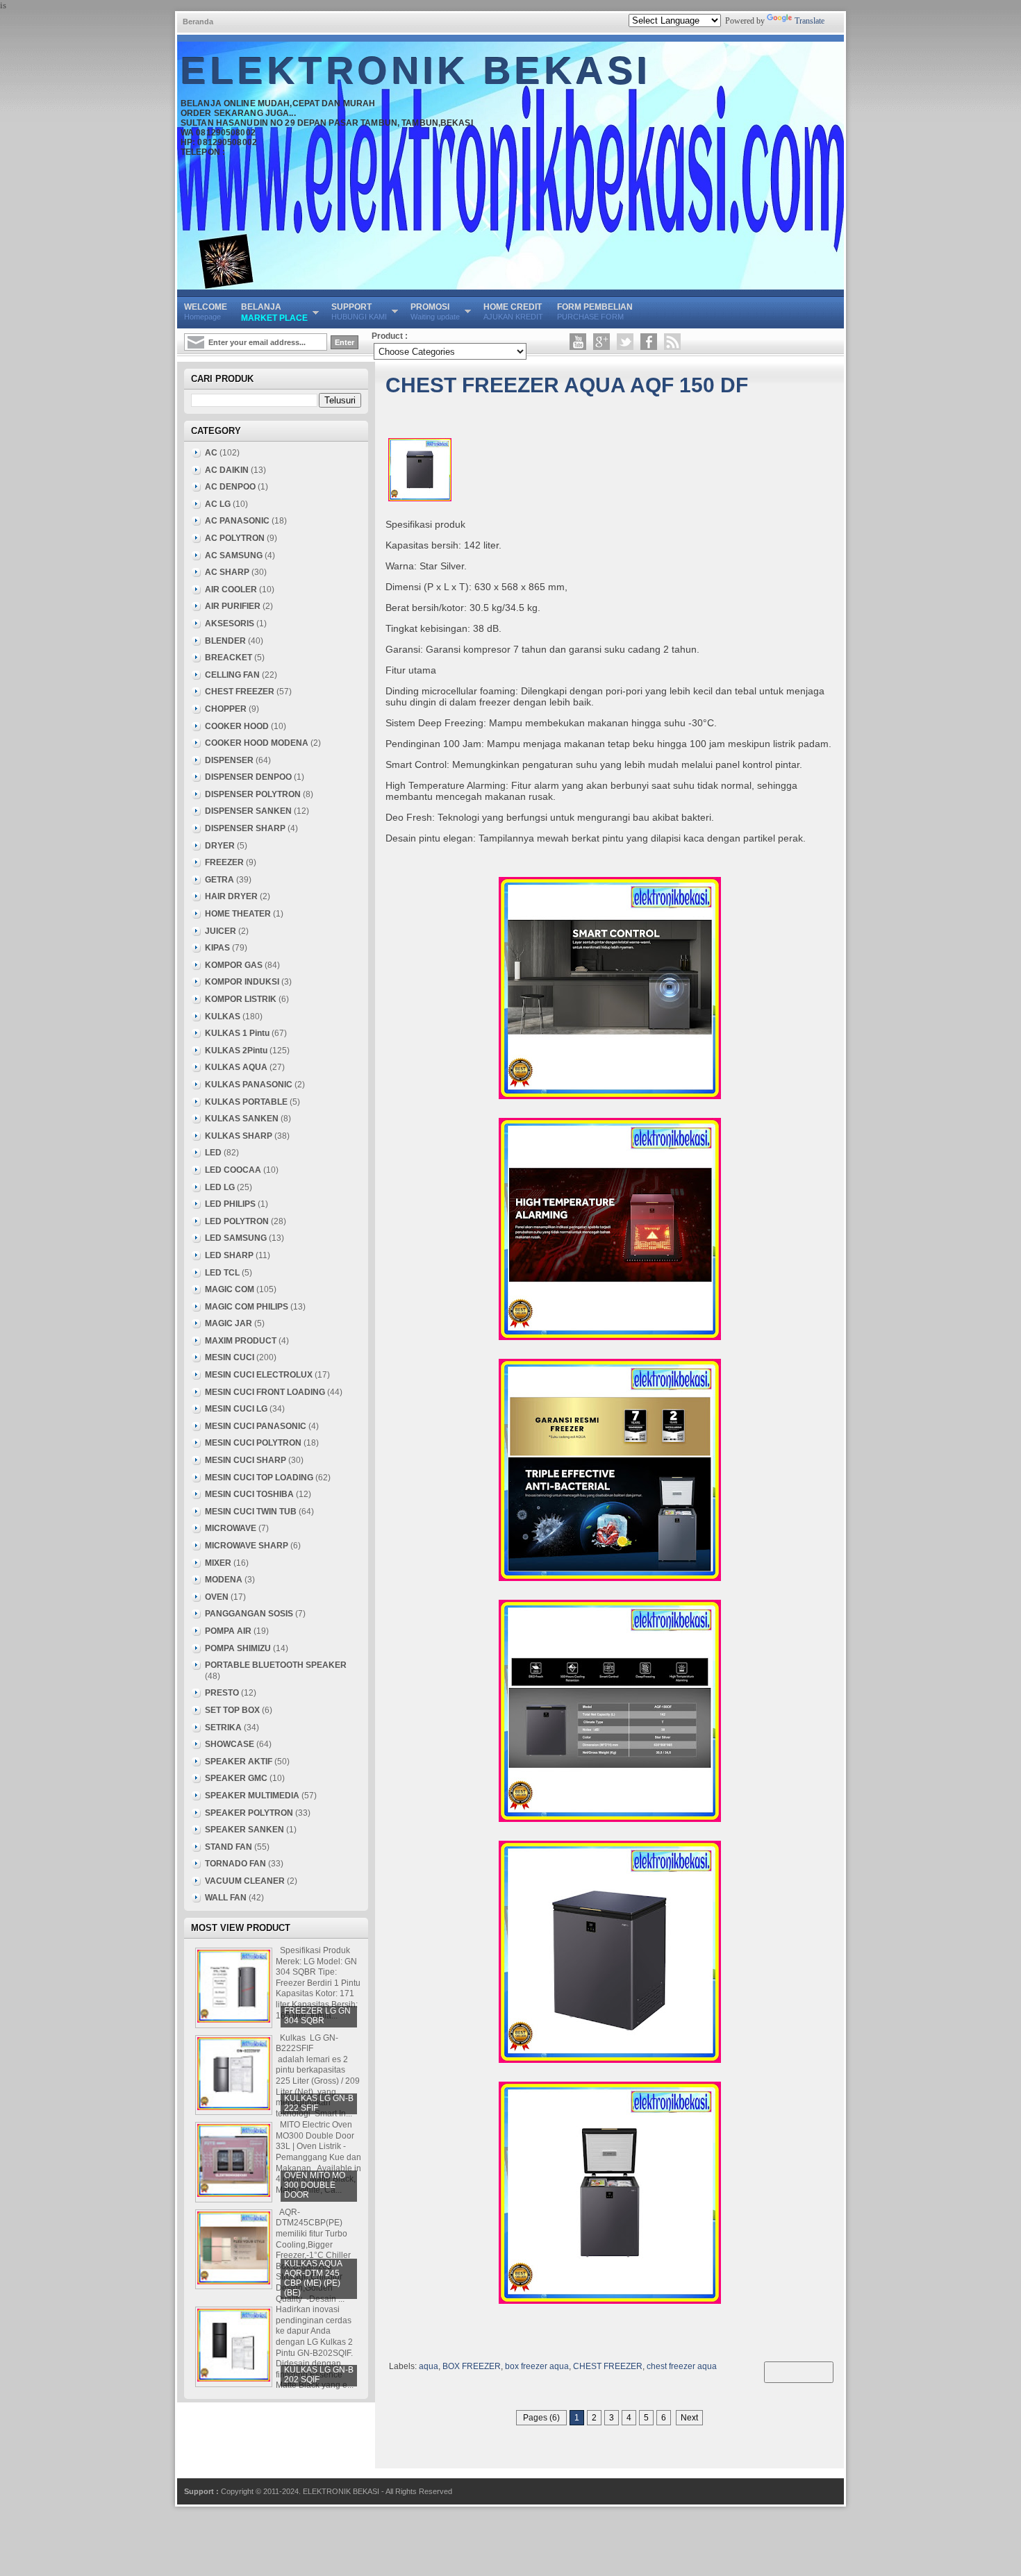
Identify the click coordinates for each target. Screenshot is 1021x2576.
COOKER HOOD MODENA (257, 743)
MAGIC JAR (229, 1323)
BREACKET (229, 658)
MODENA (224, 1580)
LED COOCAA (233, 1170)
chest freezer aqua (682, 2366)
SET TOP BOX (232, 1710)
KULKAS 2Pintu (236, 1051)
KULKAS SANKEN (242, 1119)
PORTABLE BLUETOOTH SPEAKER (276, 1665)
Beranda (198, 22)
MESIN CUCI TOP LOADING (259, 1478)
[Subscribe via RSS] (672, 342)
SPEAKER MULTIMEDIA (252, 1796)
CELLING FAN (232, 675)
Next (689, 2418)
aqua (429, 2366)
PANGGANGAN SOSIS (249, 1614)
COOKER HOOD (237, 726)
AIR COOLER (231, 589)
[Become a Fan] (649, 342)
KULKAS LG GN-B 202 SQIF (319, 2375)
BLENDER (225, 641)
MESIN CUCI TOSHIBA (249, 1494)
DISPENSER (229, 760)
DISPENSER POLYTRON (253, 794)
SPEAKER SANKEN (244, 1830)
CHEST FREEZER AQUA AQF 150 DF (567, 385)
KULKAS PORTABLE (246, 1102)
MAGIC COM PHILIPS (247, 1307)
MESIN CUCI (230, 1357)
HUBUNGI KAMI (359, 311)
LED (213, 1153)
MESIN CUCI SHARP (246, 1460)
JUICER (221, 931)
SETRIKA (223, 1728)
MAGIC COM (230, 1289)
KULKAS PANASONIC (249, 1085)
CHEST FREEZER (608, 2366)
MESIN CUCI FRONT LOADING (265, 1392)
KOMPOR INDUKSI (242, 982)
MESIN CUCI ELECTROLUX (259, 1375)
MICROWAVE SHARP (247, 1546)
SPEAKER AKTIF (239, 1762)
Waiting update (435, 311)
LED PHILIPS (230, 1204)
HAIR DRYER (231, 896)
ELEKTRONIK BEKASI (416, 71)
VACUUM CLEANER (245, 1881)
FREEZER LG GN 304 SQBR (317, 2016)
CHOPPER (226, 709)
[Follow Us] (625, 342)
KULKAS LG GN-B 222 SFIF (319, 2103)
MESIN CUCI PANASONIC (256, 1426)
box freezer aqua (537, 2366)
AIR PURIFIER (233, 606)
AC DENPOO (230, 487)
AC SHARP (227, 572)
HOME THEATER (238, 914)
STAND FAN (229, 1847)
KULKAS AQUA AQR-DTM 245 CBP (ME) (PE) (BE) (313, 2278)
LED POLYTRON (237, 1221)
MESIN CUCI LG (236, 1409)
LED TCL (222, 1273)
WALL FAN (226, 1898)
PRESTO (222, 1693)
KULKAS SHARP (239, 1136)
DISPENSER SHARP (245, 828)
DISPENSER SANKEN (248, 811)
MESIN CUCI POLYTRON (253, 1443)
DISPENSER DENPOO (248, 777)
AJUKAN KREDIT (513, 311)
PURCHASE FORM (595, 311)
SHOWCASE (230, 1744)
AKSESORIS (230, 624)
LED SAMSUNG (236, 1238)
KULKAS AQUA (236, 1067)
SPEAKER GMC (236, 1778)
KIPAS (217, 948)
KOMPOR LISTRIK (241, 999)
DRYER (220, 846)
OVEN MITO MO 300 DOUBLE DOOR (315, 2185)
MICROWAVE (231, 1528)
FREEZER (224, 862)
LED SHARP (229, 1255)
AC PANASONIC (237, 521)
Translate (810, 21)
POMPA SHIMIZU (238, 1648)
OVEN (217, 1597)
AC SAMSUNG (234, 555)
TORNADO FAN (235, 1864)
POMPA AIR (228, 1631)
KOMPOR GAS (234, 965)
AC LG (218, 504)
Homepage (206, 311)
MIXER (218, 1563)
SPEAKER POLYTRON (249, 1813)
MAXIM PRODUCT (241, 1341)
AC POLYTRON (235, 538)
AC (211, 453)
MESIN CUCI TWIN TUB (251, 1512)
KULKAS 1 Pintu (237, 1033)
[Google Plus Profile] (601, 342)
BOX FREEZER (472, 2366)
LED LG (220, 1187)
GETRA (219, 880)
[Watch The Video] (578, 342)
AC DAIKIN (227, 470)
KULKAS (223, 1017)
